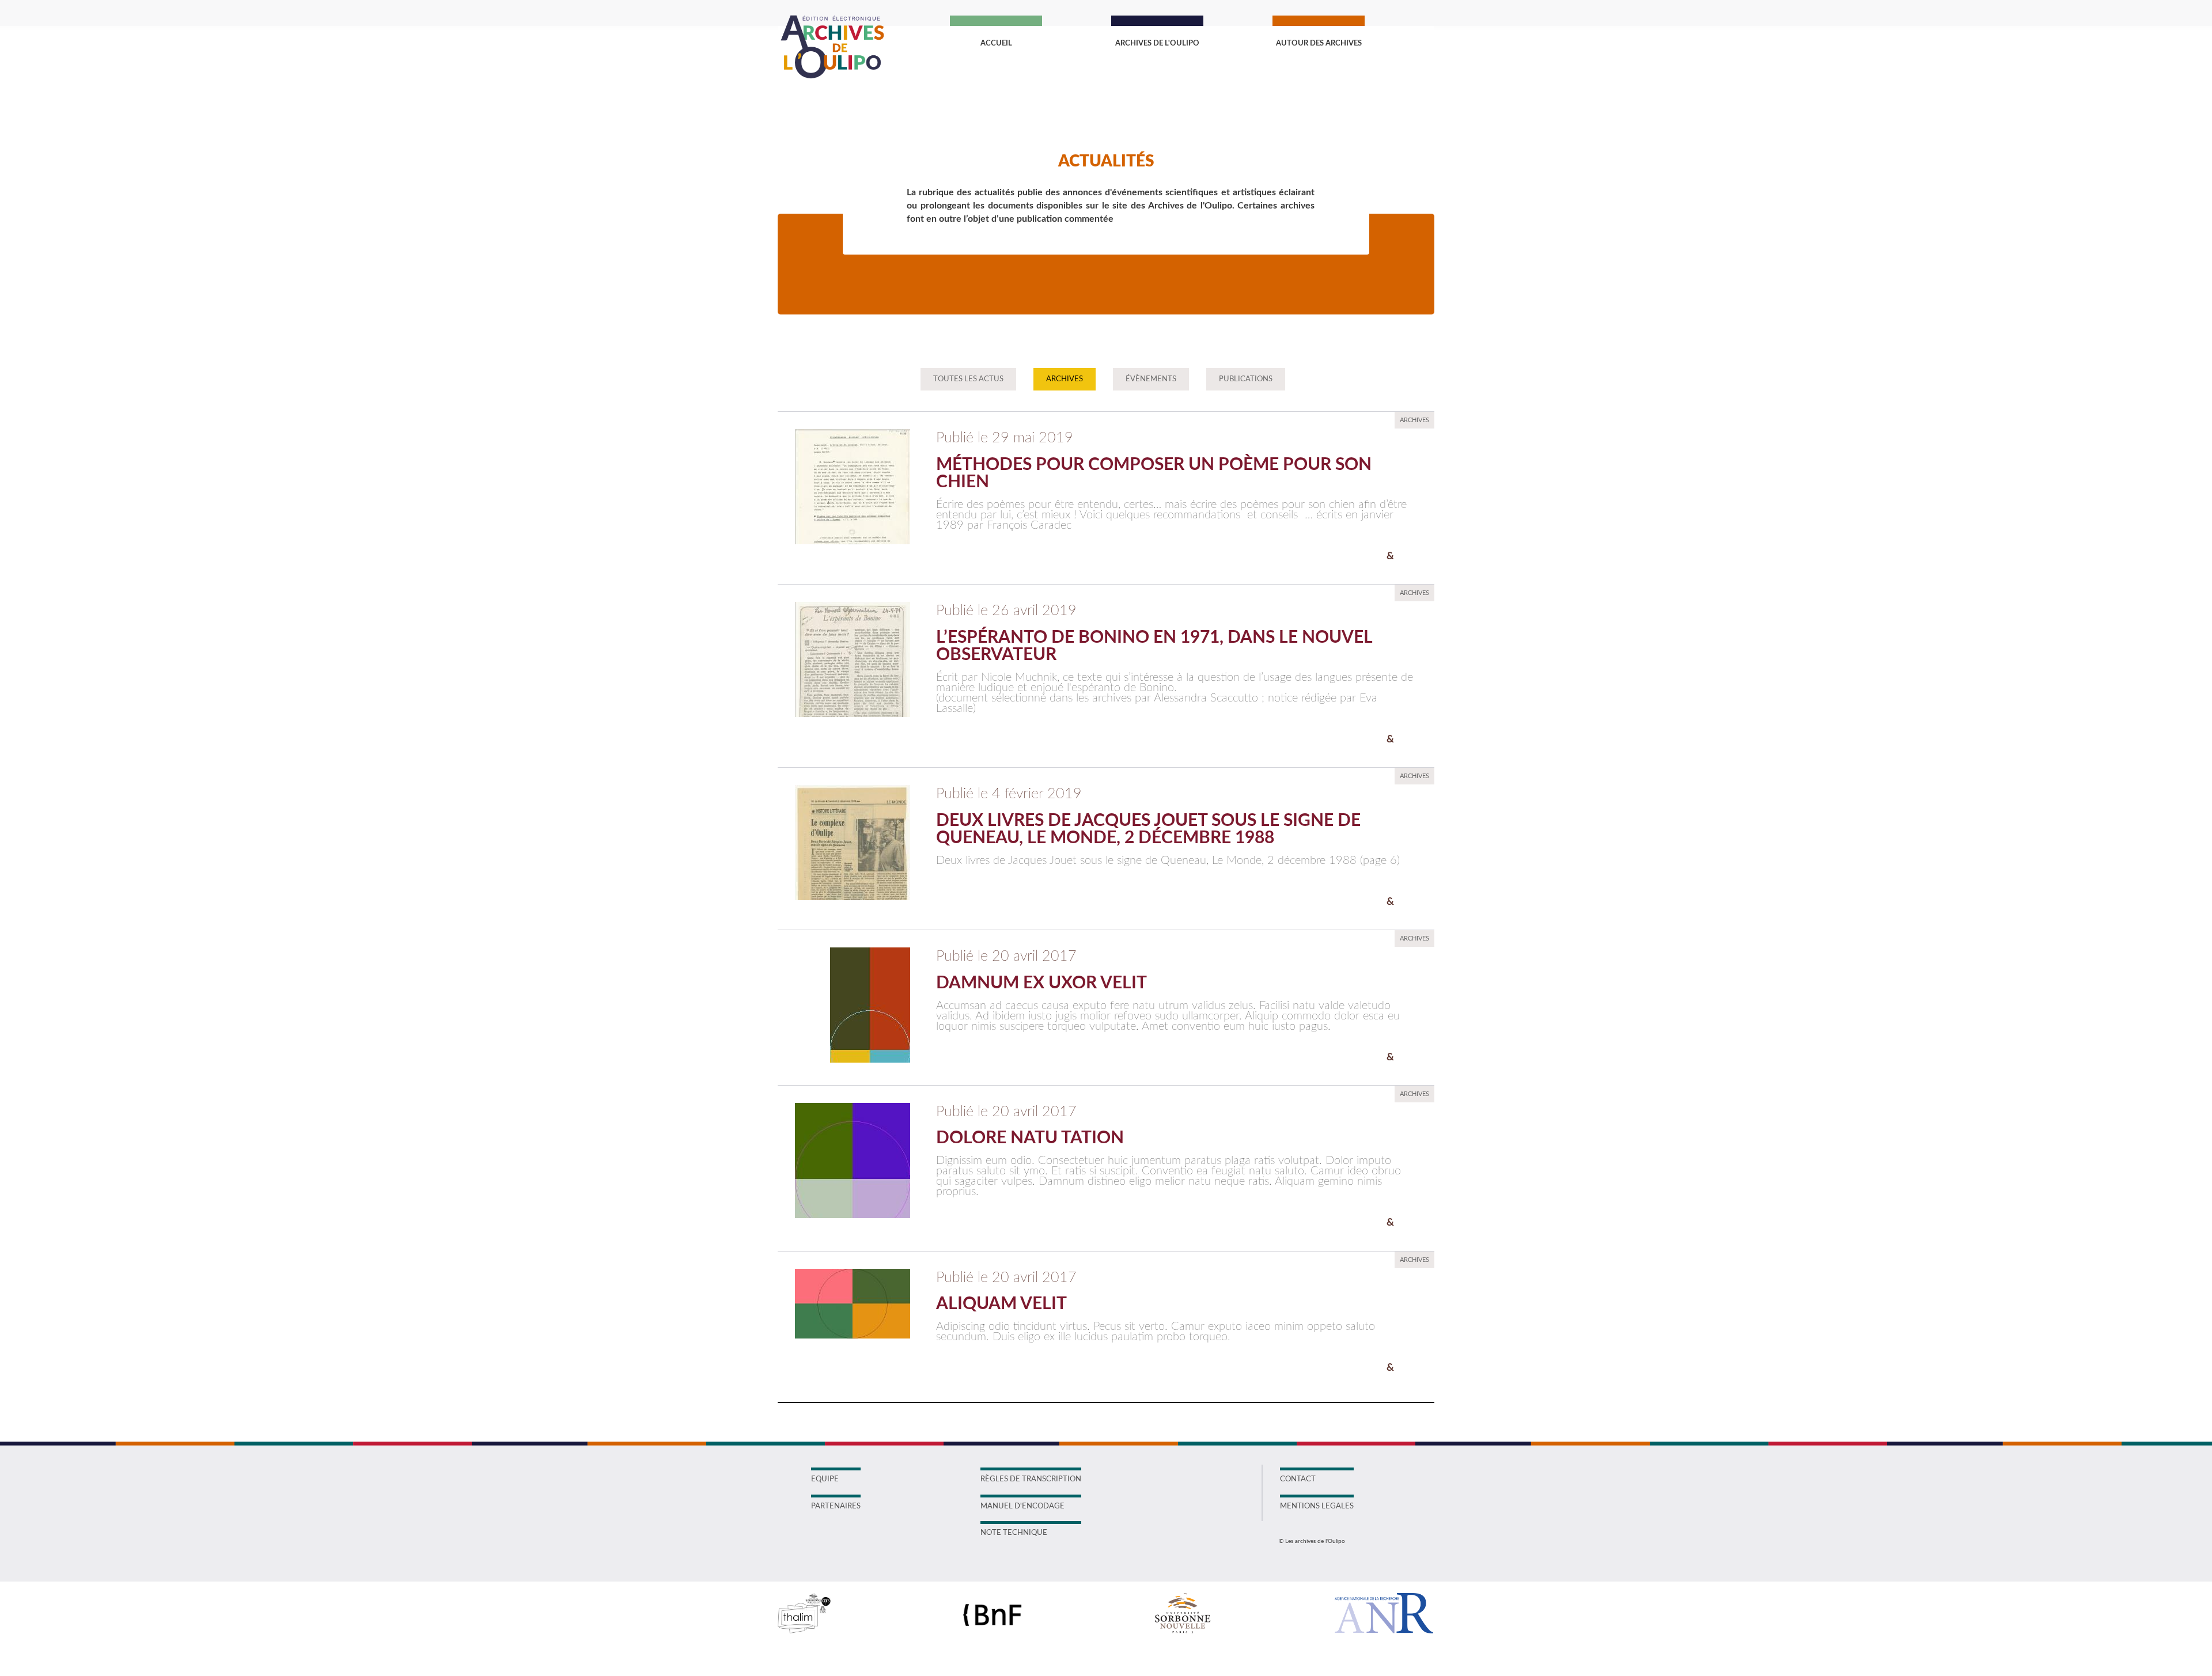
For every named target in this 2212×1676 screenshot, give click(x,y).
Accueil (996, 43)
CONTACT (1298, 1479)
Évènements (1151, 379)
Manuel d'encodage (1022, 1506)
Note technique (1014, 1533)
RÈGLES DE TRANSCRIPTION (1031, 1479)
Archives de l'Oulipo (1157, 43)
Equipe (825, 1479)
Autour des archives (1319, 43)
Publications (1246, 379)
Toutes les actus (968, 379)
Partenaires (836, 1506)
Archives (1065, 379)
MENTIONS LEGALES (1317, 1506)
